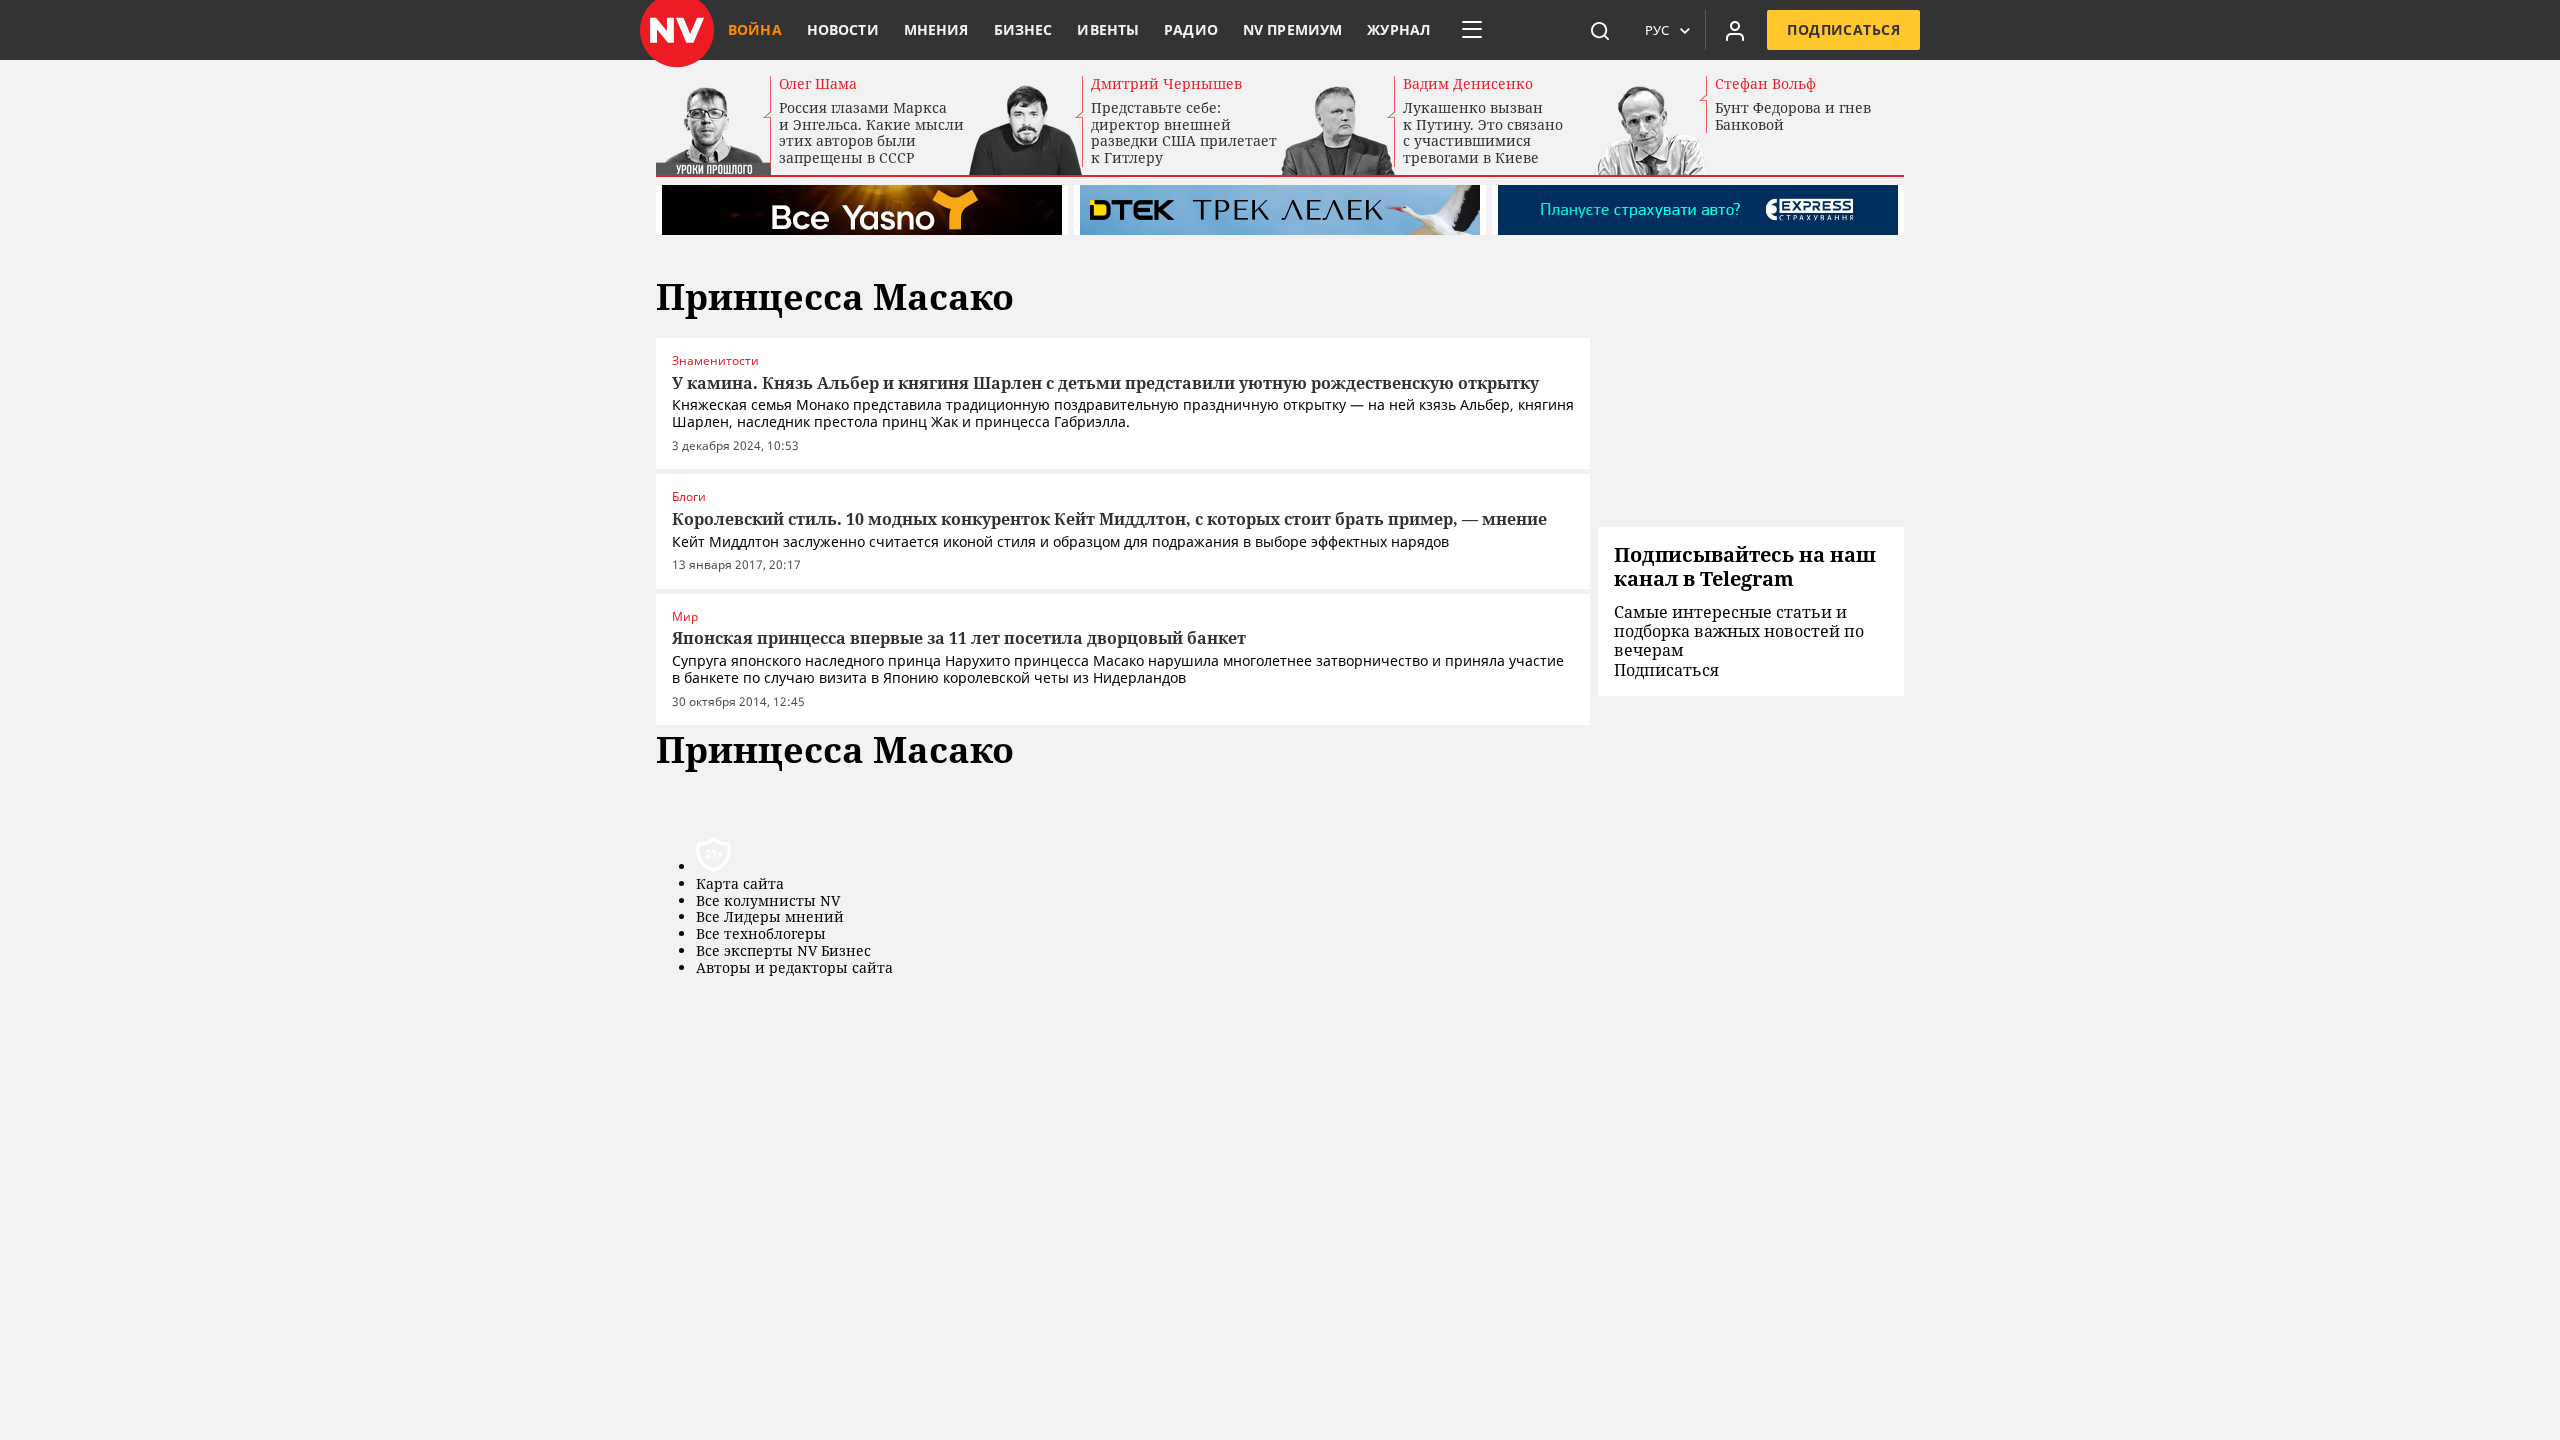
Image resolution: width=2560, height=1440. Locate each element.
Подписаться (1843, 29)
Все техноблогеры (761, 934)
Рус (1657, 30)
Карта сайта (740, 884)
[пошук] (1600, 30)
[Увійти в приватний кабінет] (1735, 30)
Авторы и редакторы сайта (794, 968)
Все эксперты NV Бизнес (783, 951)
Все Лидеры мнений (770, 917)
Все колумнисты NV (768, 901)
